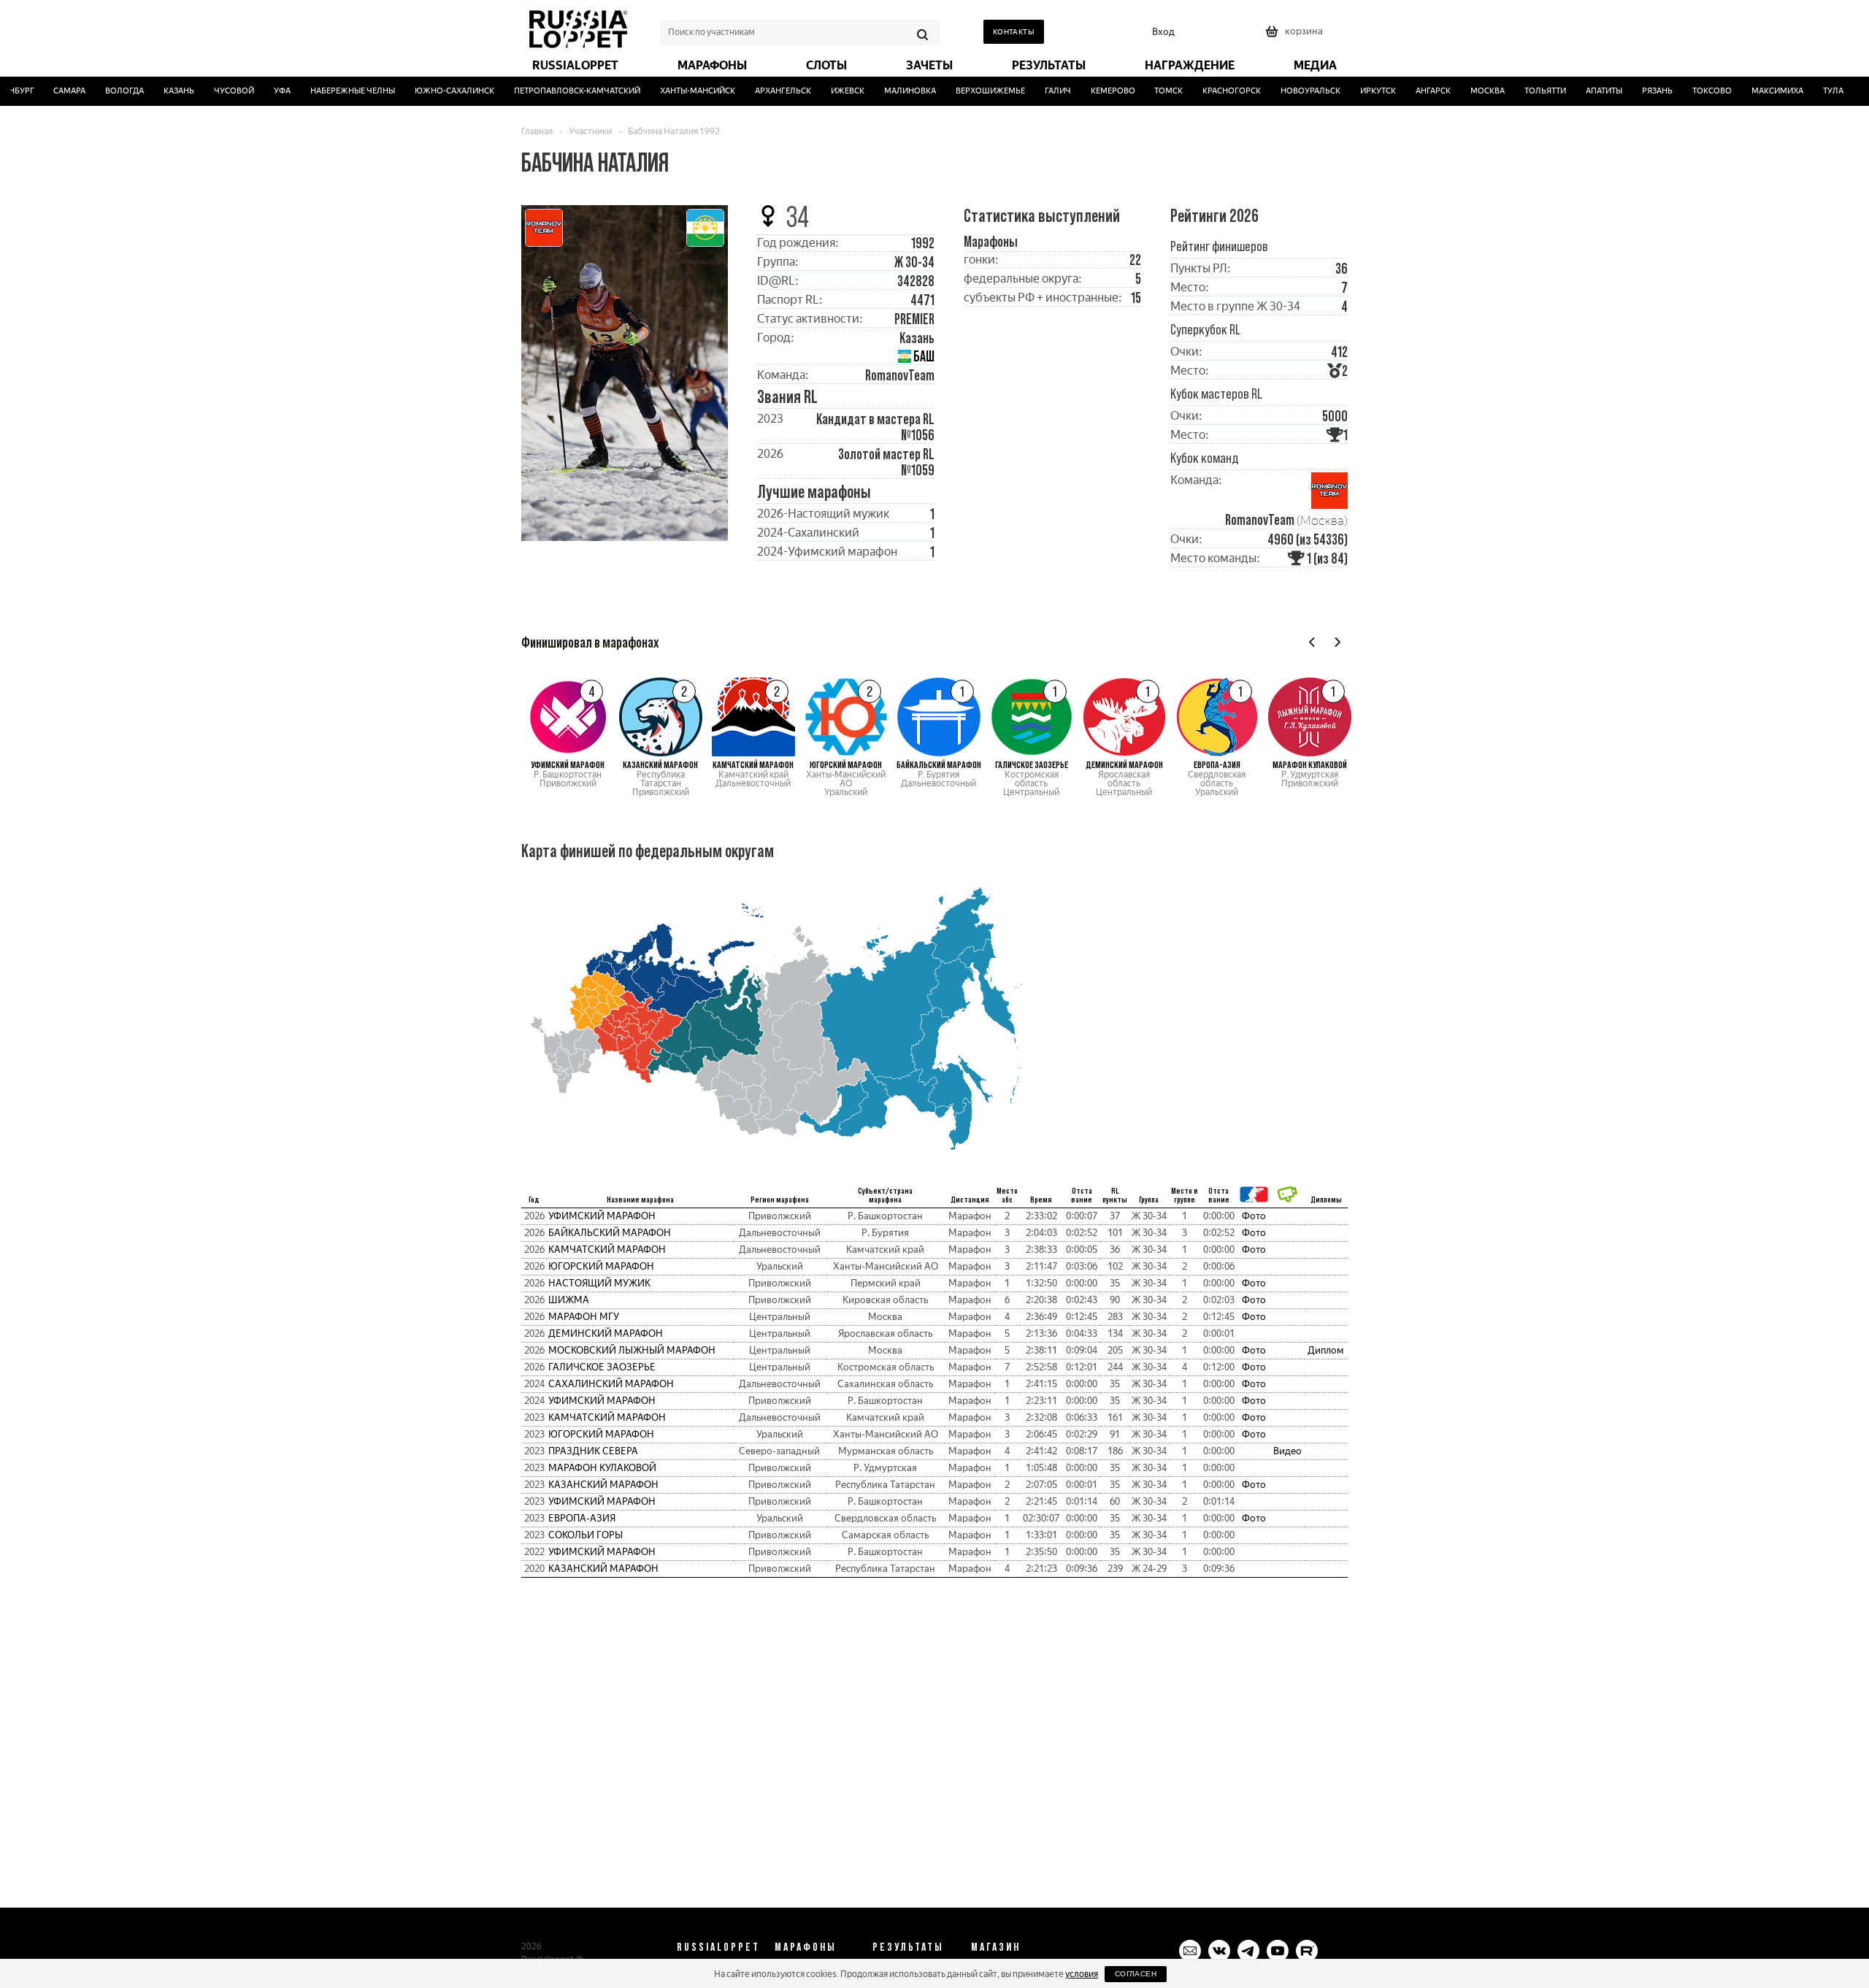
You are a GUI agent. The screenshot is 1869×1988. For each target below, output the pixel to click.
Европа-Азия (582, 1518)
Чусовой (210, 91)
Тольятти (1521, 91)
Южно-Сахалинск (430, 91)
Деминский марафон (606, 1333)
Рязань (1633, 91)
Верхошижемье (966, 91)
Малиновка (886, 91)
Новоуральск (1287, 91)
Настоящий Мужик (599, 1283)
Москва (1463, 91)
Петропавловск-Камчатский (553, 91)
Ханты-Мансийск (673, 91)
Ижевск (824, 91)
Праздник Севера (593, 1451)
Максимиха (1753, 91)
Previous (1312, 642)
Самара (46, 91)
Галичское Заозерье (602, 1367)
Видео (1287, 1451)
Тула (1809, 91)
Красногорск (1208, 91)
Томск (1145, 91)
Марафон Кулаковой (602, 1468)
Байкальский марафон (610, 1233)
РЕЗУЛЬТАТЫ (908, 1946)
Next (1337, 642)
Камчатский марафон (607, 1250)
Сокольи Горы (586, 1535)
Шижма (569, 1300)
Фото (1254, 1216)
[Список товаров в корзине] (1296, 36)
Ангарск (1409, 91)
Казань (155, 91)
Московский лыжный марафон (632, 1350)
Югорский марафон (601, 1266)
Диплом (1326, 1350)
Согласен (1136, 1974)
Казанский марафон (603, 1485)
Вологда (101, 91)
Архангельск (759, 91)
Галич (1034, 91)
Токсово (1688, 91)
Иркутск (1354, 91)
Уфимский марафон (602, 1216)
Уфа (258, 91)
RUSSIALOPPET (718, 1946)
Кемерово (1089, 91)
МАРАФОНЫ (806, 1946)
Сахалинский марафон (611, 1384)
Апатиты (1580, 91)
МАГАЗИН (996, 1946)
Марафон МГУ (584, 1317)
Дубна (1853, 91)
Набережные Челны (329, 91)
